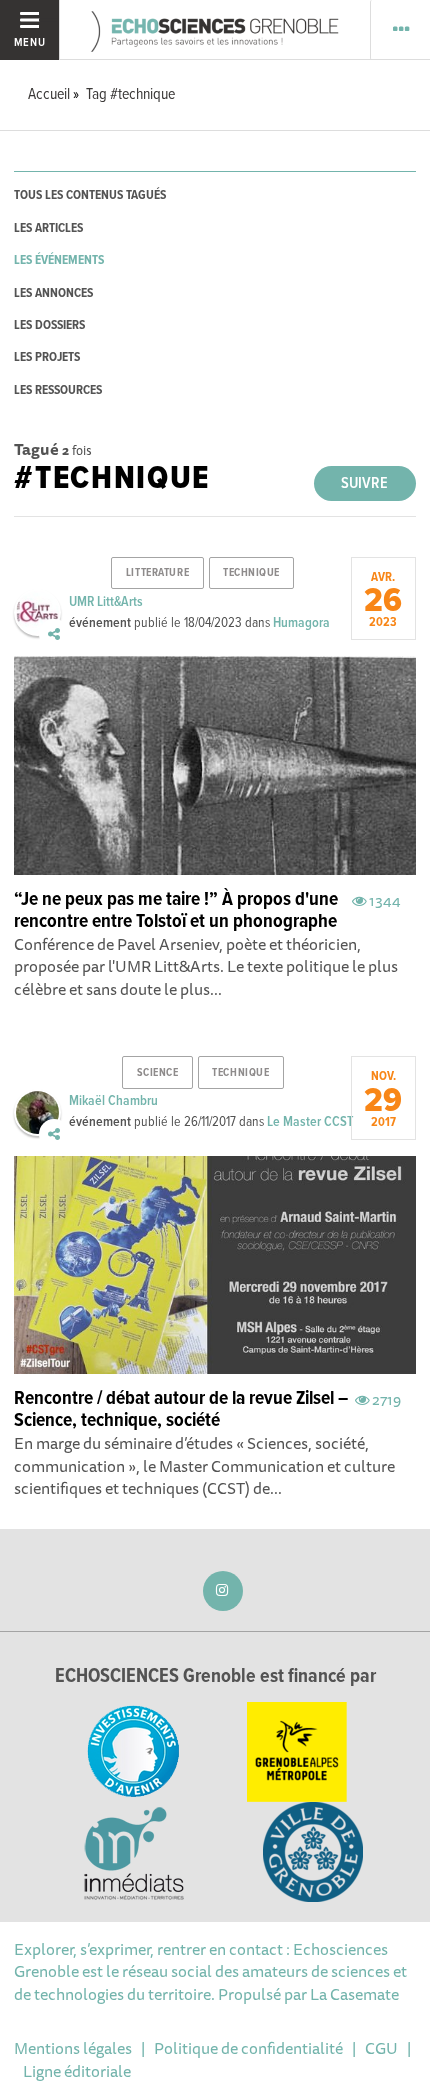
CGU (381, 2048)
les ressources (58, 390)
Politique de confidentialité (248, 2048)
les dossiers (49, 325)
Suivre (364, 483)
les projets (47, 357)
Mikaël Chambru (113, 1101)
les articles (48, 228)
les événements (59, 260)
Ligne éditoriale (77, 2071)
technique (251, 573)
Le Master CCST (310, 1122)
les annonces (53, 293)
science (158, 1073)
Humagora (301, 623)
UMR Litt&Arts (106, 602)
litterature (157, 573)
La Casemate (354, 1994)
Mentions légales (73, 2048)
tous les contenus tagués (90, 195)
